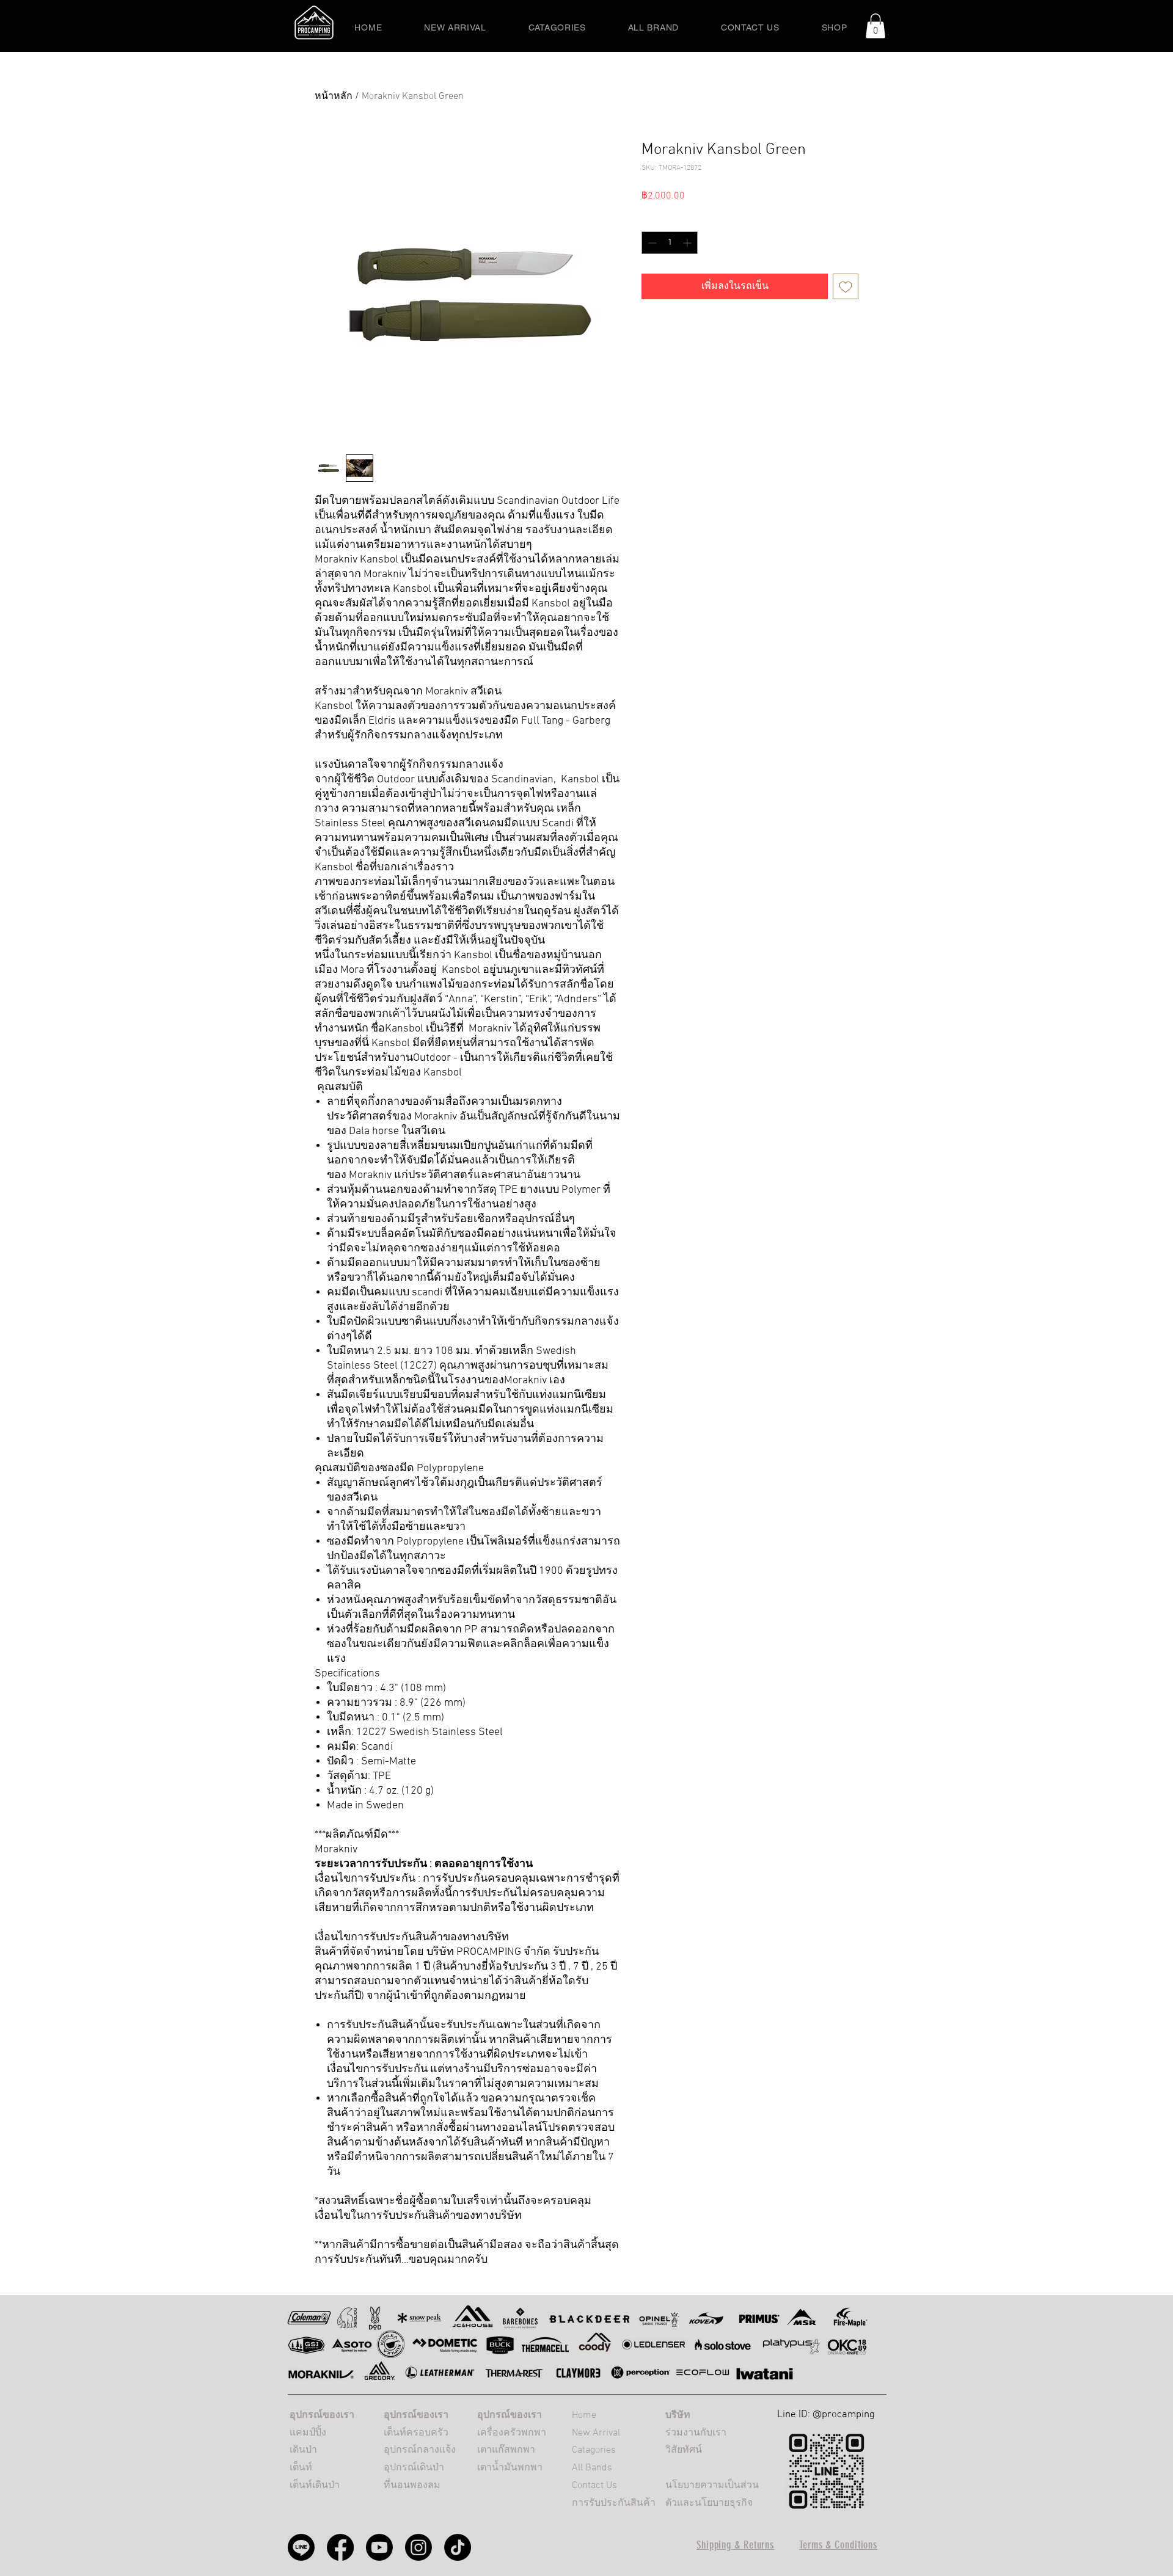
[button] (875, 26)
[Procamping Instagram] (418, 2547)
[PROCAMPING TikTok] (458, 2547)
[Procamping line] (301, 2547)
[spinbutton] (670, 243)
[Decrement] (651, 243)
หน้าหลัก (334, 96)
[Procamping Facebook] (340, 2547)
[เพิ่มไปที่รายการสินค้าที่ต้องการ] (846, 286)
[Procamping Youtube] (379, 2547)
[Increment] (688, 243)
